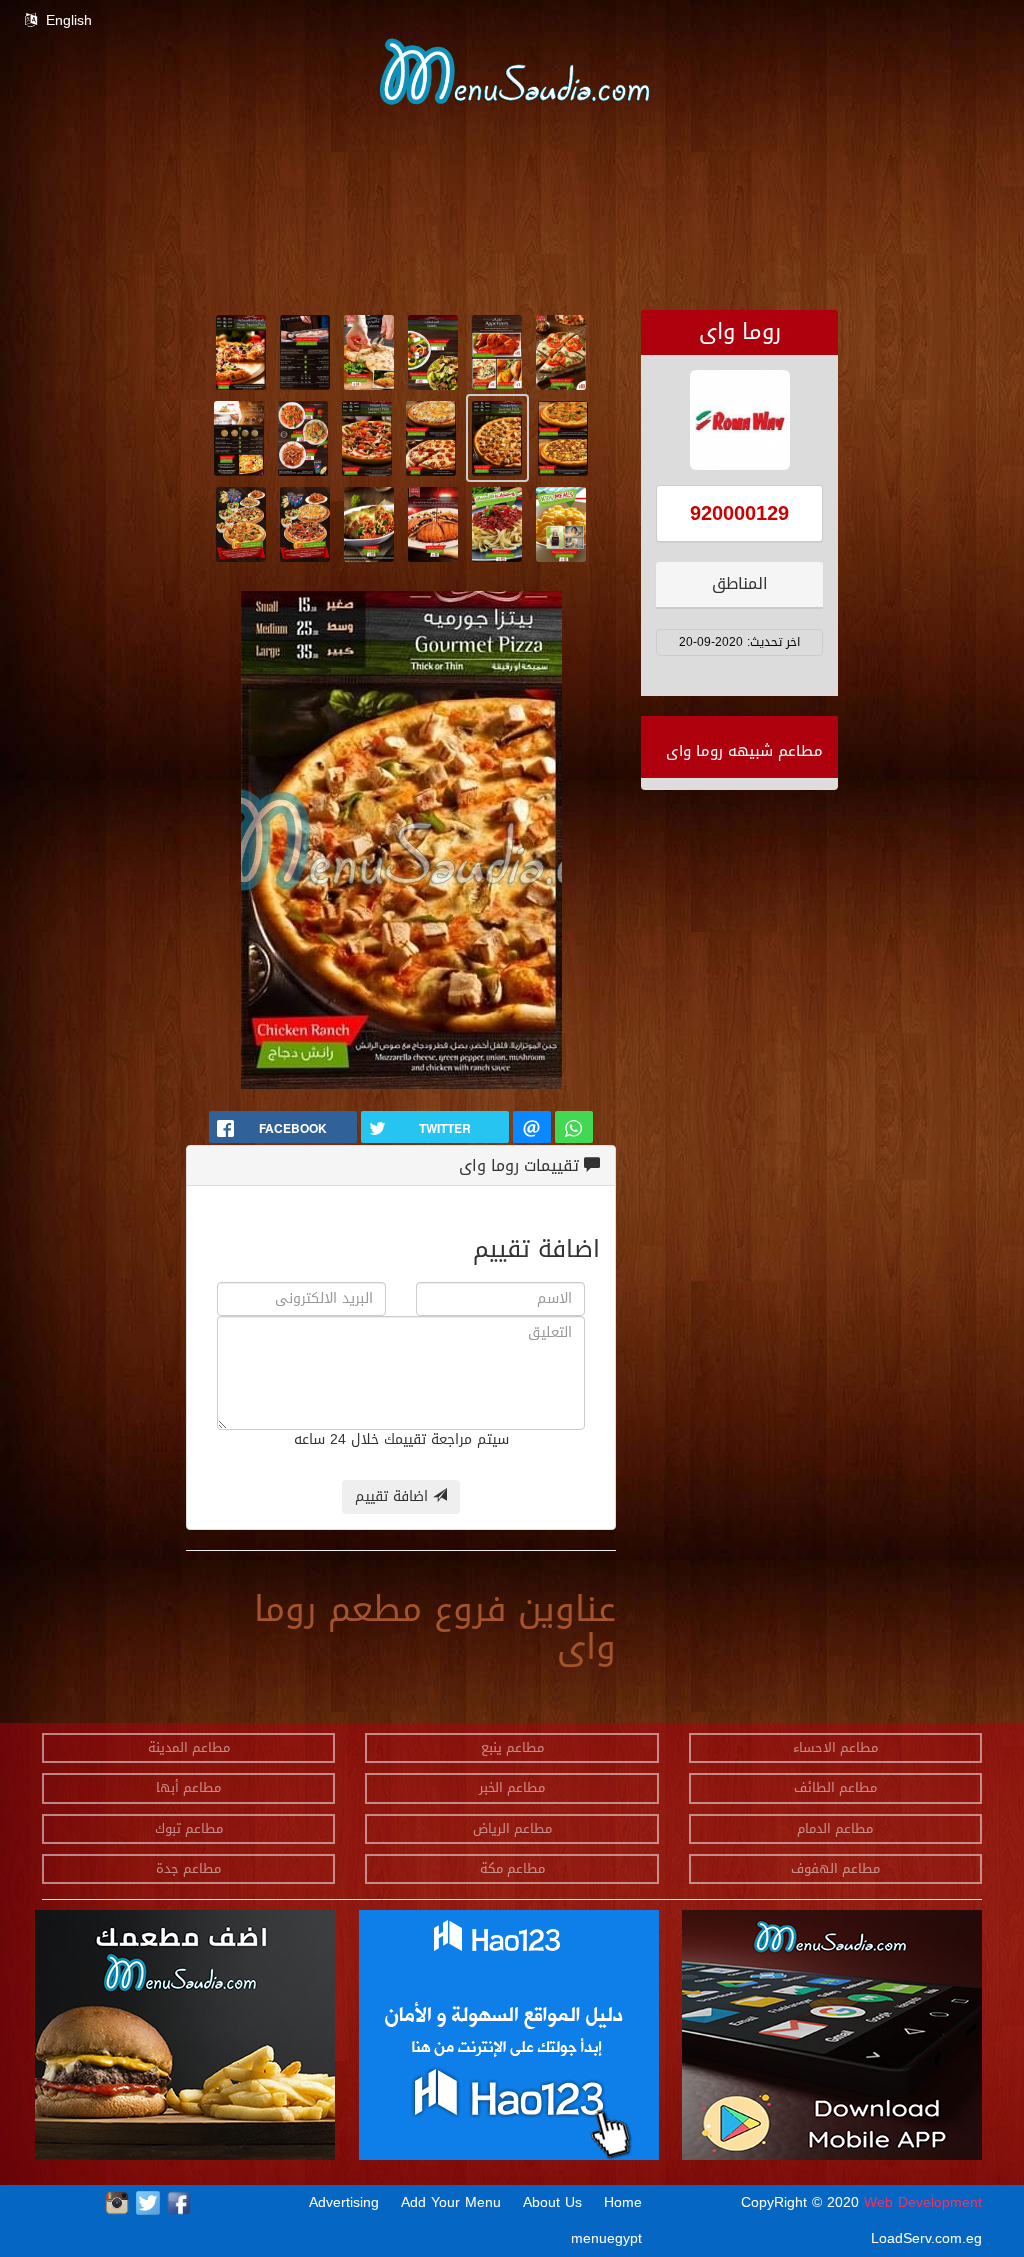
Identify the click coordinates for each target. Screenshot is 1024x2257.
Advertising (344, 2202)
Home (623, 2202)
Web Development (923, 2202)
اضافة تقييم (394, 1496)
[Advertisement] (512, 264)
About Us (552, 2202)
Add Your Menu (451, 2202)
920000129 (739, 513)
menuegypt (606, 2238)
